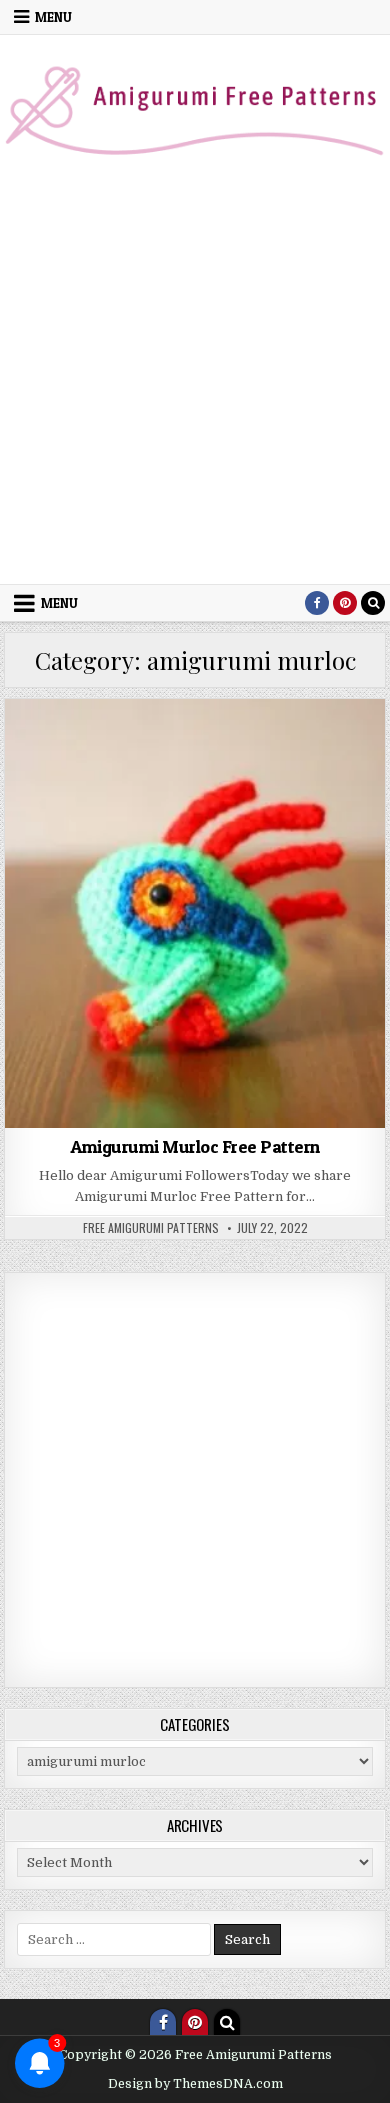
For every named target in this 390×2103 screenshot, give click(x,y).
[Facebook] (317, 603)
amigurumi (48, 747)
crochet (195, 768)
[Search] (373, 603)
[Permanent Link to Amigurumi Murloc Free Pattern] (195, 913)
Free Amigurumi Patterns (151, 1228)
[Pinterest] (345, 603)
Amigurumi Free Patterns (169, 747)
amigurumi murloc (312, 747)
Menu (53, 17)
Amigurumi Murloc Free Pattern (195, 1146)
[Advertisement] (195, 379)
